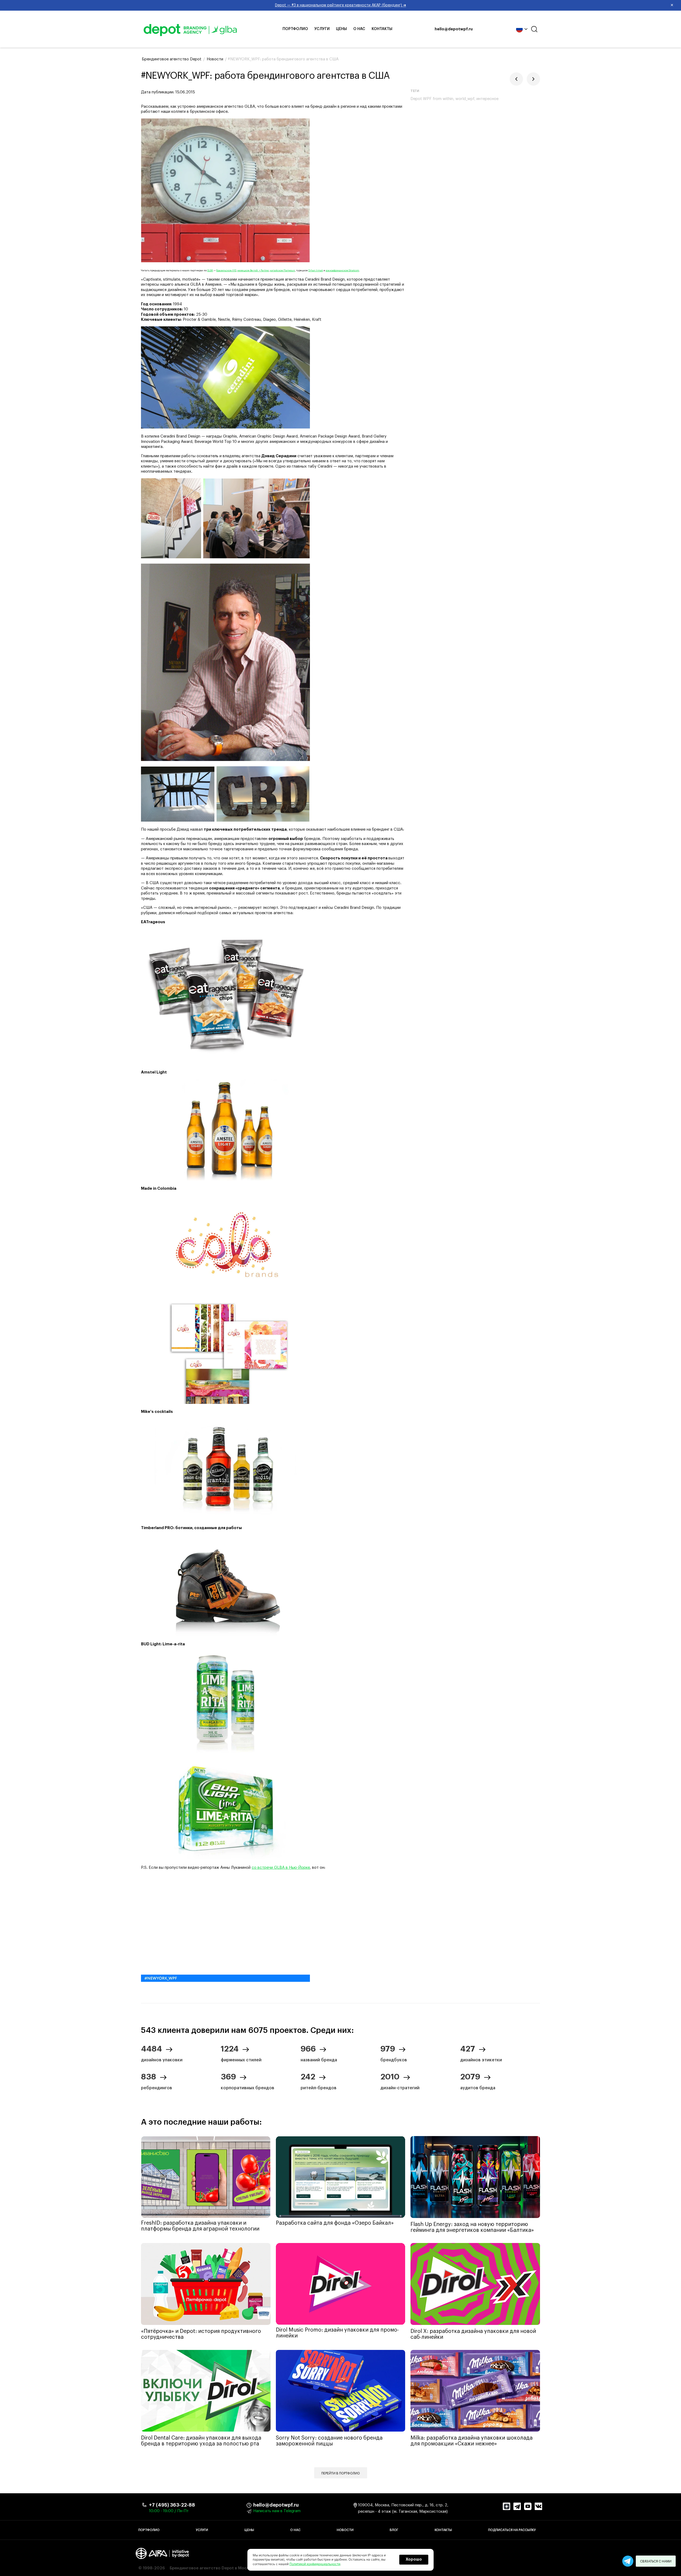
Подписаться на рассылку (512, 2530)
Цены (341, 29)
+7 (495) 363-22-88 (172, 2505)
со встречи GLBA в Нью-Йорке (281, 1868)
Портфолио (295, 29)
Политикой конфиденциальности (315, 2564)
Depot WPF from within (432, 99)
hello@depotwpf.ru (454, 29)
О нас (359, 29)
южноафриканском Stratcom (342, 271)
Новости (345, 2530)
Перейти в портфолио (341, 2473)
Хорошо (414, 2560)
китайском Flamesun (283, 271)
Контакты (382, 29)
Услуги (322, 29)
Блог (394, 2530)
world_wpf (465, 99)
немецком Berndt (248, 271)
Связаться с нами (656, 2561)
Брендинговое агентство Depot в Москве (211, 2568)
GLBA (210, 271)
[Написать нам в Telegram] (628, 2561)
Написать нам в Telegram (277, 2511)
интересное (487, 99)
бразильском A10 (226, 271)
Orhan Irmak (316, 271)
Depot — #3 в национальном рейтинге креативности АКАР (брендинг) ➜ (474, 5)
